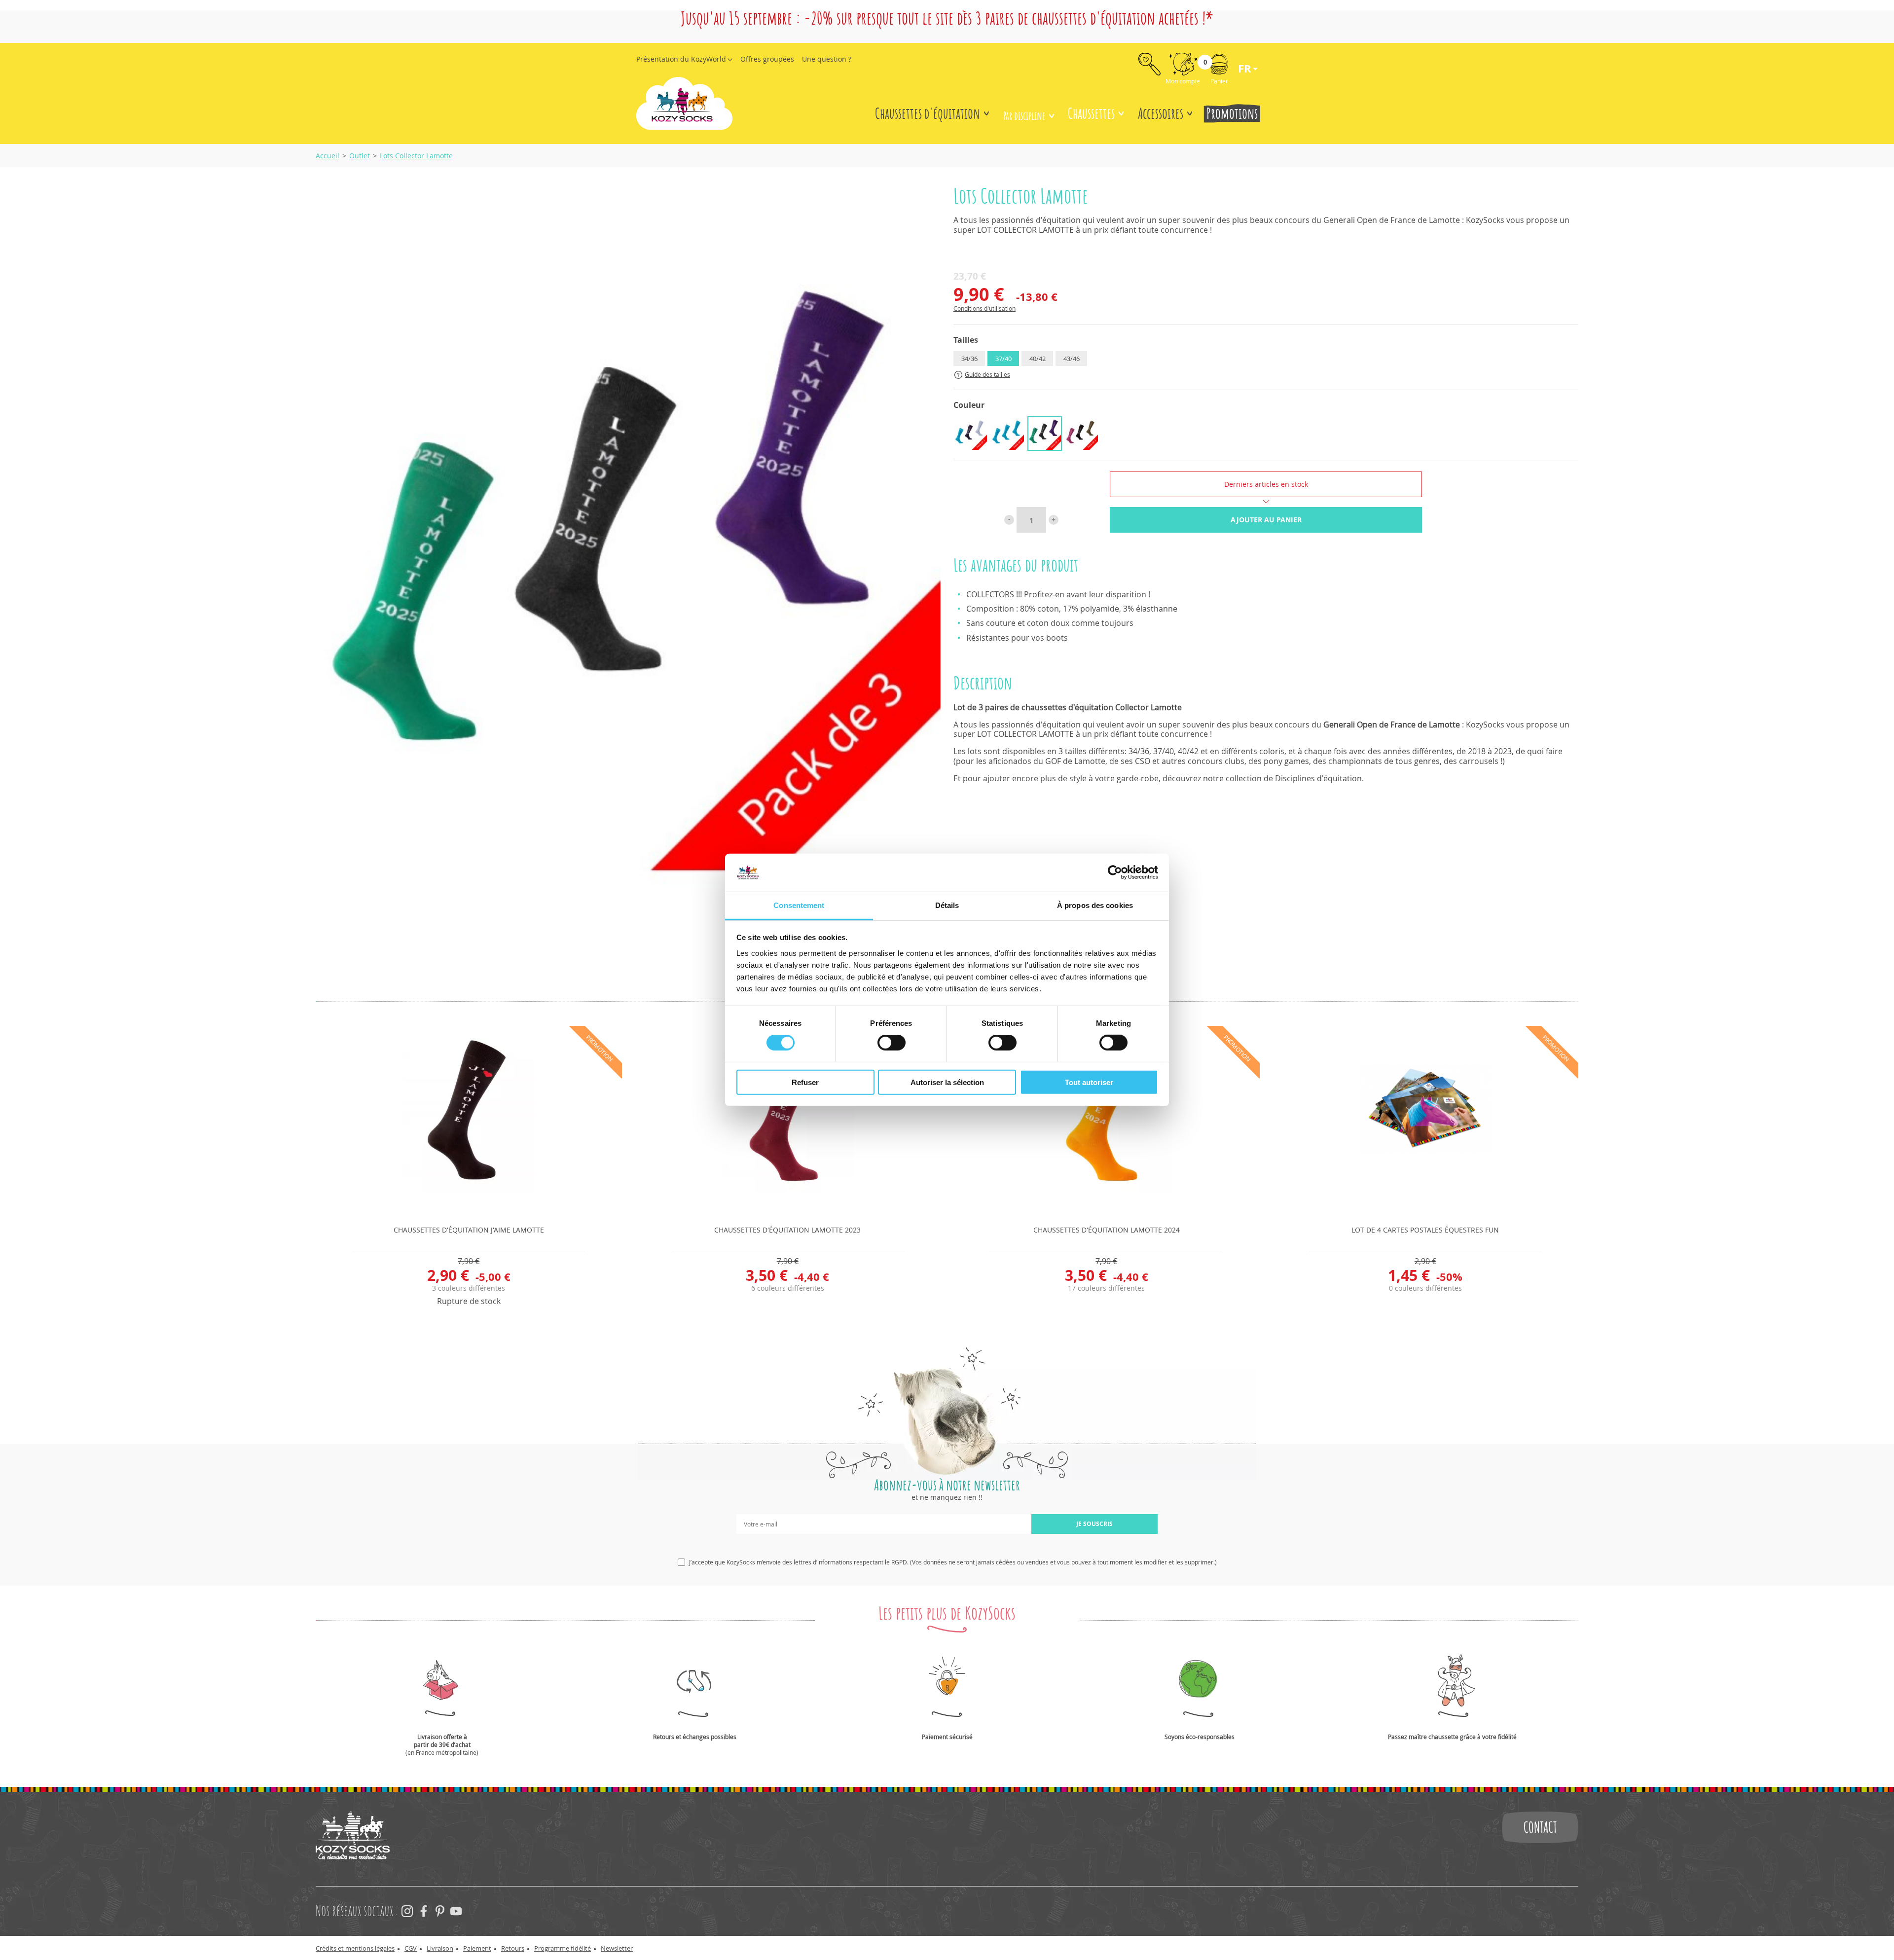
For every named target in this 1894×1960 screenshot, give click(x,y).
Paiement (477, 1948)
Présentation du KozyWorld (681, 59)
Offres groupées (767, 59)
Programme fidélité (563, 1948)
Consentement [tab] (799, 905)
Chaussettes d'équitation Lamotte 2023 (787, 1230)
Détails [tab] (947, 905)
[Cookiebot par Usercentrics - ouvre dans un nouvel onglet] (1115, 872)
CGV (411, 1948)
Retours (513, 1948)
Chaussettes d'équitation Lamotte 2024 (1107, 1230)
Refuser (805, 1082)
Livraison (440, 1948)
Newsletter (617, 1948)
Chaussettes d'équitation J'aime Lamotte (469, 1230)
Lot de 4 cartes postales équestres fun (1425, 1230)
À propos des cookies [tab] (1095, 905)
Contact (1540, 1827)
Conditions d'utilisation (984, 308)
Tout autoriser (1089, 1082)
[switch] (892, 1043)
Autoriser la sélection (947, 1082)
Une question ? (827, 59)
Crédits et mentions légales (355, 1948)
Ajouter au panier (1266, 520)
